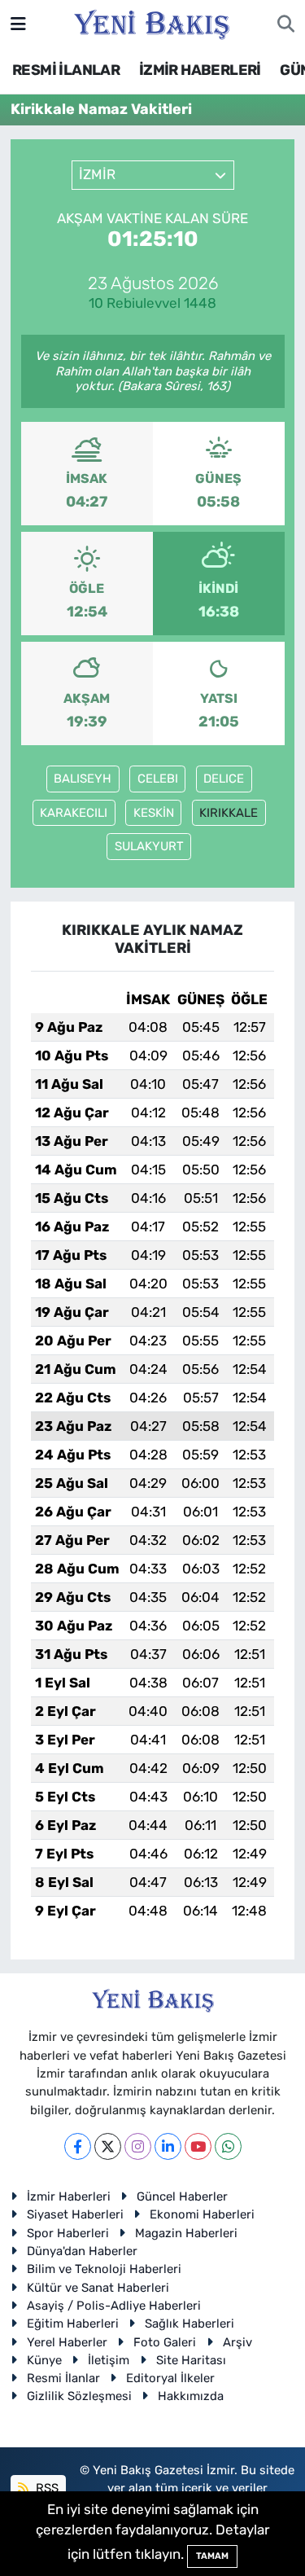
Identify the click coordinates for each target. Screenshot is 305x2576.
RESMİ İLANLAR (66, 70)
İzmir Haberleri (69, 2196)
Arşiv (237, 2342)
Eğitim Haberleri (73, 2324)
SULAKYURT (149, 846)
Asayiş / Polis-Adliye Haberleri (114, 2306)
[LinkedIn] (168, 2146)
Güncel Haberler (182, 2196)
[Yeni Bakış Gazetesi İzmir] (152, 23)
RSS (46, 2488)
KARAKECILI (74, 813)
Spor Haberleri (68, 2233)
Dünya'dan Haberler (82, 2251)
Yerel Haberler (67, 2342)
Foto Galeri (165, 2342)
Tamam (212, 2556)
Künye (44, 2360)
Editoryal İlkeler (170, 2378)
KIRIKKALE (229, 813)
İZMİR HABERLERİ (200, 70)
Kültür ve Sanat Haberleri (98, 2288)
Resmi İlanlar (63, 2378)
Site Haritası (191, 2360)
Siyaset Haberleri (75, 2214)
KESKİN (154, 813)
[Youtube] (198, 2146)
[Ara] (286, 24)
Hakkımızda (191, 2396)
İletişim (109, 2360)
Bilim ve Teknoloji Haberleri (104, 2269)
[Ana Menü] (18, 24)
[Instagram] (138, 2146)
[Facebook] (78, 2146)
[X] (108, 2146)
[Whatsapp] (228, 2146)
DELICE (224, 779)
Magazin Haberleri (186, 2233)
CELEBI (158, 779)
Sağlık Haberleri (190, 2324)
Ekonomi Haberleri (202, 2214)
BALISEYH (83, 779)
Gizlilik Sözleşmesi (79, 2396)
